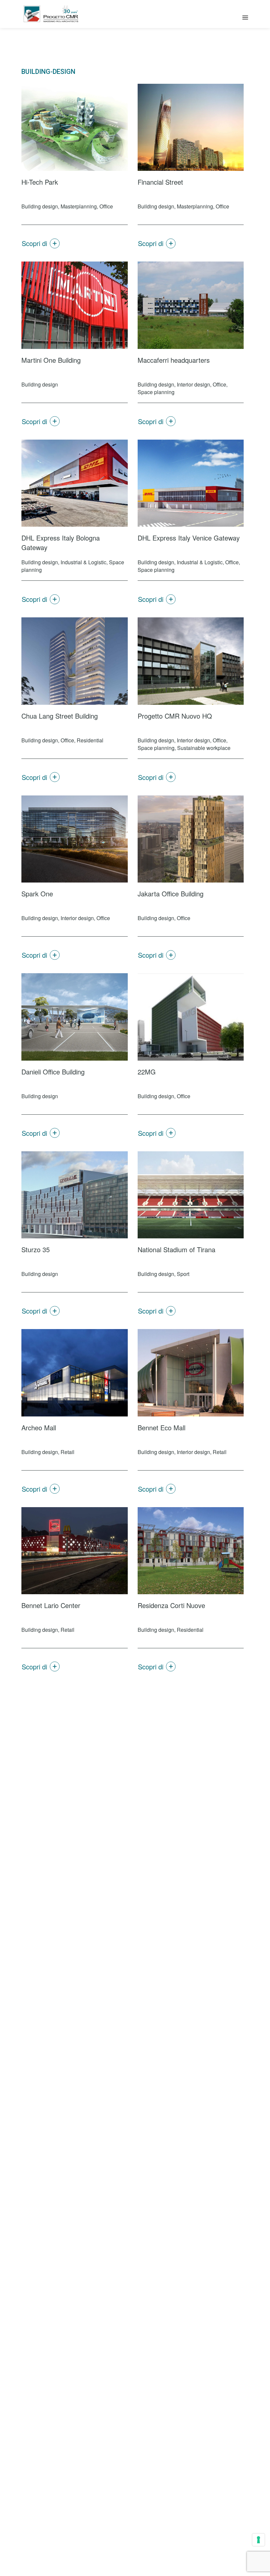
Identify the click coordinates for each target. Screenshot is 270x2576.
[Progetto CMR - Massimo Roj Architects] (51, 14)
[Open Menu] (245, 17)
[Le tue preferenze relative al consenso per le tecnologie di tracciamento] (258, 2540)
